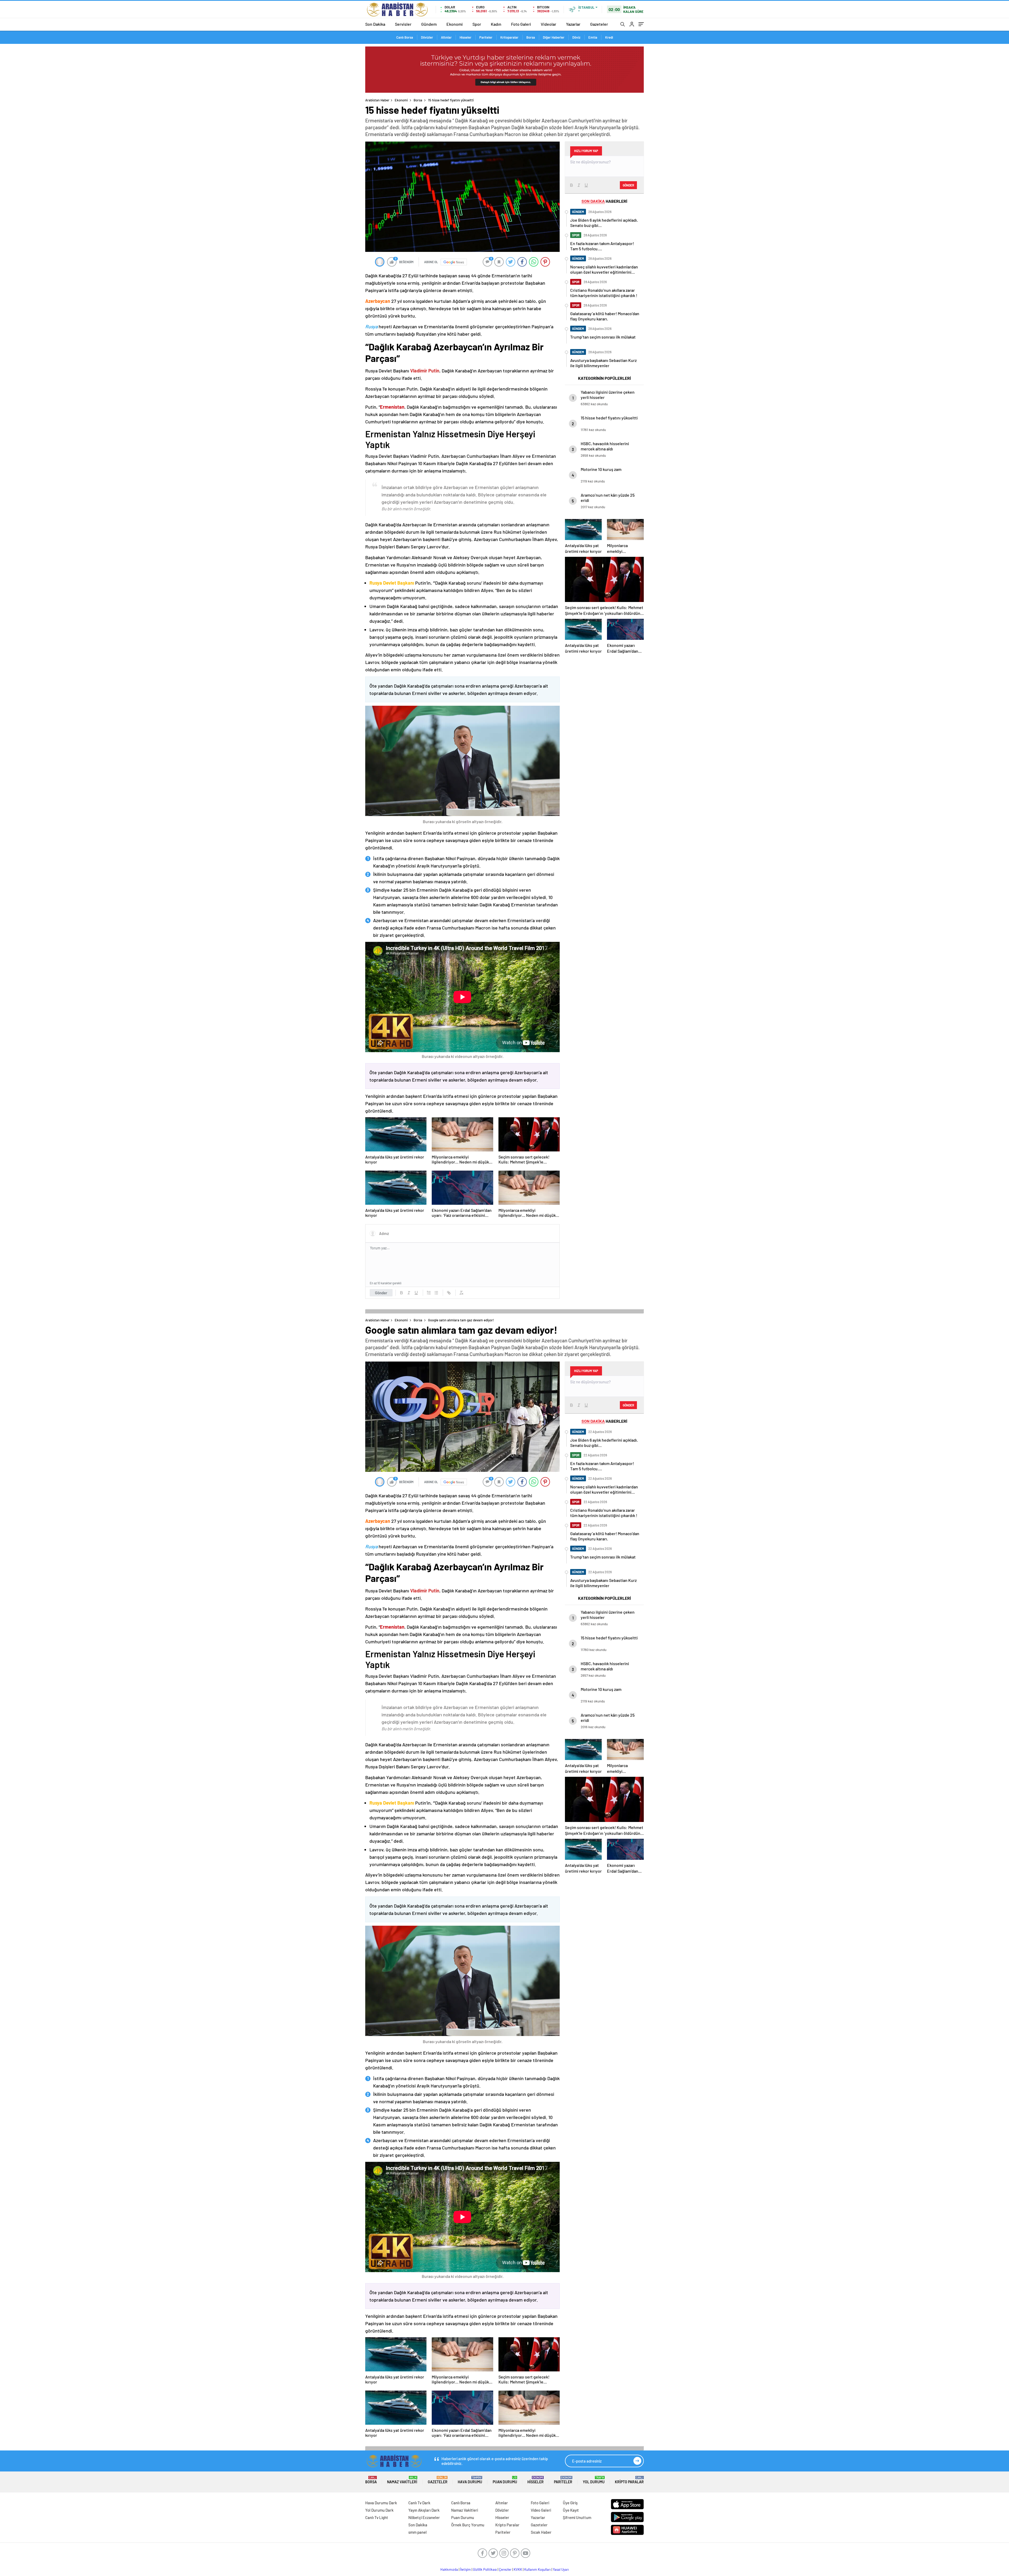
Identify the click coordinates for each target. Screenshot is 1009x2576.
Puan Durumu (505, 2480)
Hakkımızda (449, 2569)
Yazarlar (573, 24)
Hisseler (465, 37)
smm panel (418, 2532)
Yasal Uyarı (561, 2569)
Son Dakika (375, 24)
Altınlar (446, 37)
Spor (477, 24)
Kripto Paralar (629, 2480)
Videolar (549, 24)
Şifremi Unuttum (577, 2517)
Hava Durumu (470, 2480)
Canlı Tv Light (377, 2517)
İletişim (465, 2569)
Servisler (403, 24)
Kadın (496, 24)
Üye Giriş (570, 2503)
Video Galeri (541, 2510)
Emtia (593, 37)
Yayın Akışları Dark (424, 2510)
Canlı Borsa (405, 37)
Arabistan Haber (377, 100)
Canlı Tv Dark (419, 2503)
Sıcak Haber (541, 2532)
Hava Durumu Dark (381, 2503)
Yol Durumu (594, 2480)
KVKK (518, 2569)
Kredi (609, 37)
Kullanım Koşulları (537, 2569)
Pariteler (486, 37)
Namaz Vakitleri (402, 2480)
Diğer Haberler (554, 37)
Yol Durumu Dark (379, 2510)
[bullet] (436, 1293)
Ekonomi (455, 24)
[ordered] (429, 1293)
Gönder (381, 1293)
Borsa (531, 37)
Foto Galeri (521, 24)
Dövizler (427, 37)
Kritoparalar (509, 37)
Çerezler (505, 2569)
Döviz (576, 37)
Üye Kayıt (571, 2510)
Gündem (429, 24)
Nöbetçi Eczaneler (424, 2517)
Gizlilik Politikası (485, 2569)
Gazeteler (599, 24)
